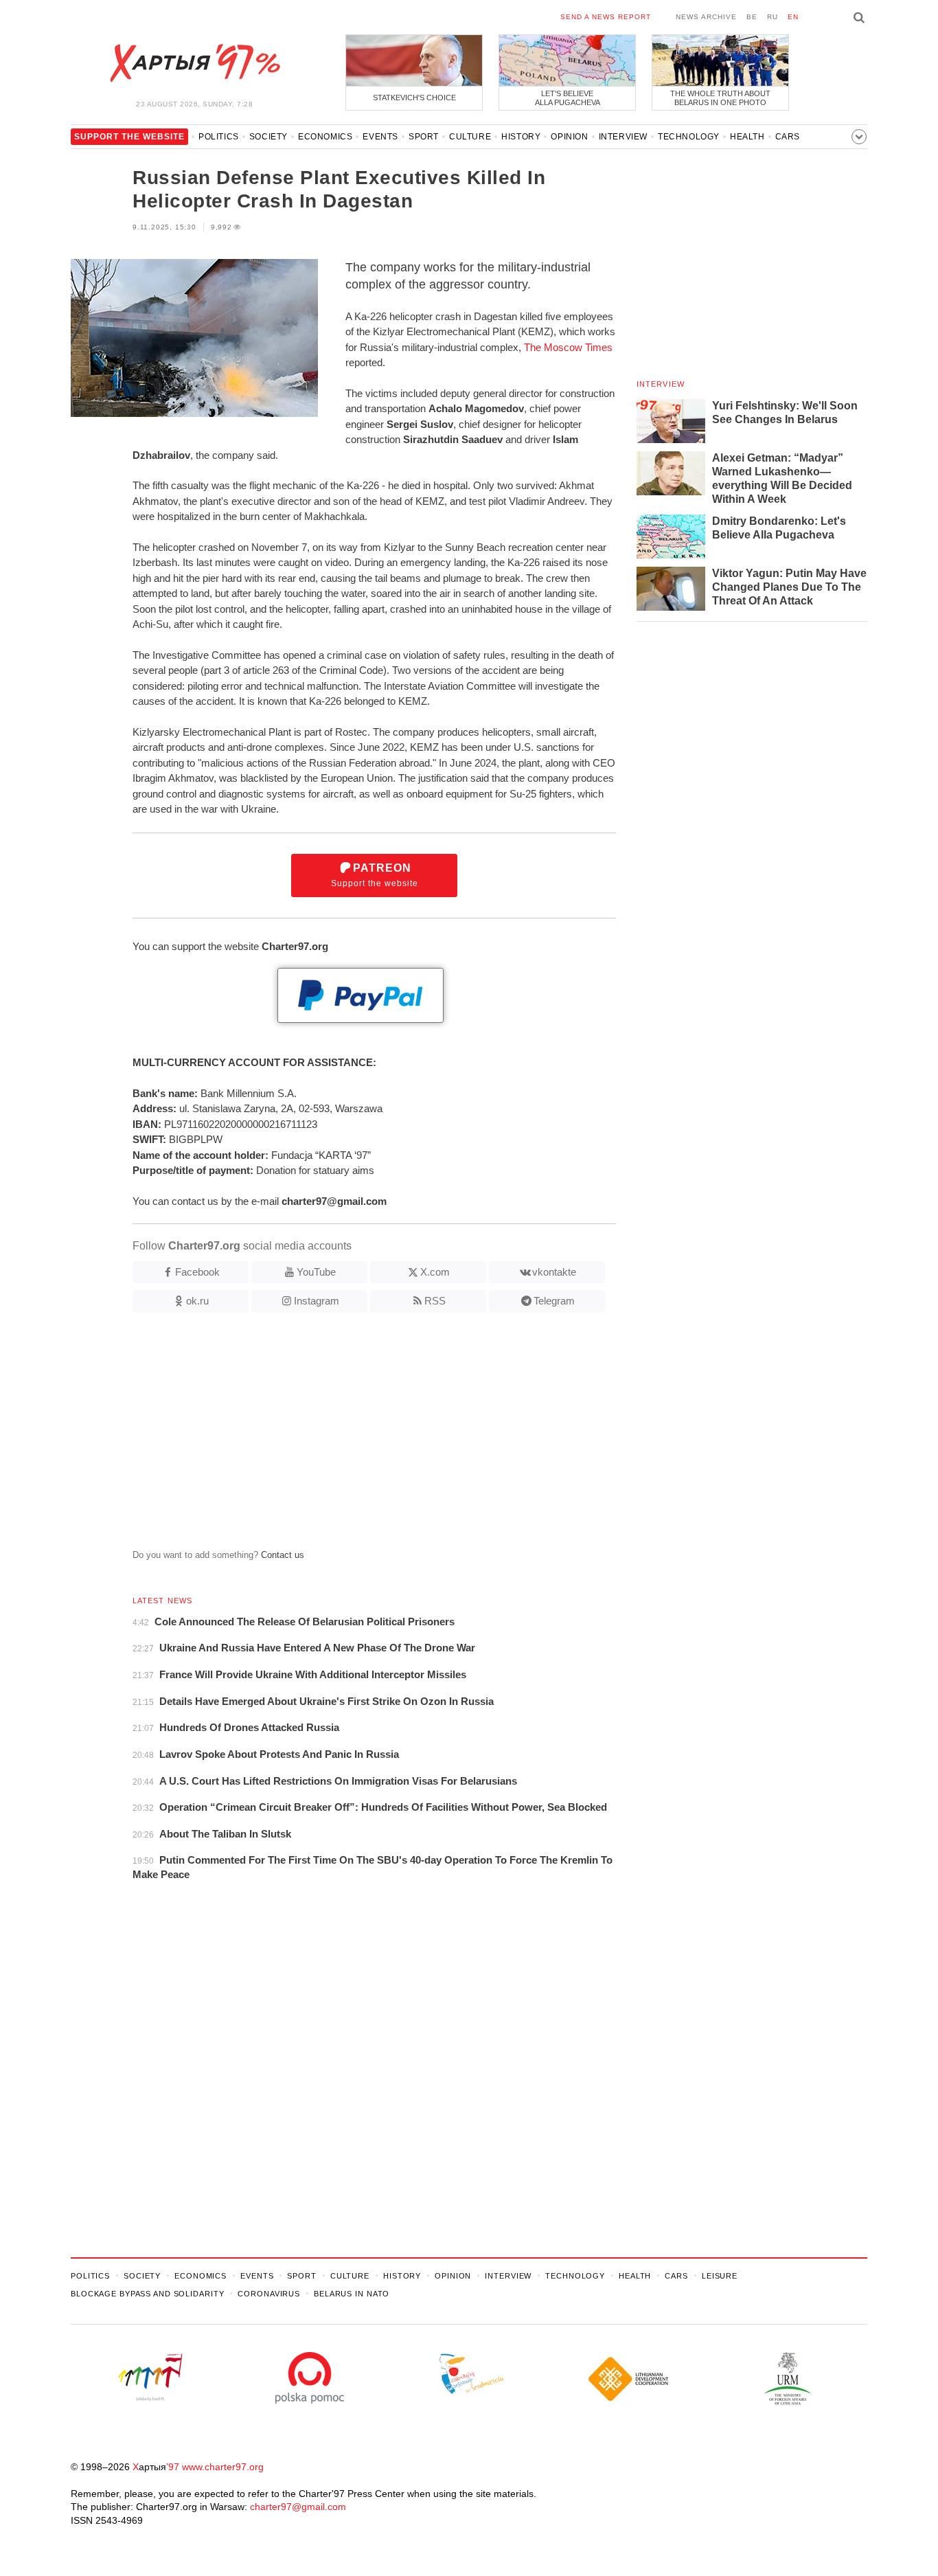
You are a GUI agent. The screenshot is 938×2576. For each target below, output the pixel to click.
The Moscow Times (568, 347)
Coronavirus (269, 2294)
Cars (788, 137)
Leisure (720, 2276)
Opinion (569, 137)
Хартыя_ (194, 63)
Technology (689, 137)
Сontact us (283, 1555)
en (793, 17)
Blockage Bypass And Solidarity (147, 2294)
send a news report (606, 17)
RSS (435, 1301)
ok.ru (197, 1301)
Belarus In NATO (352, 2294)
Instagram (317, 1301)
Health (747, 137)
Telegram (554, 1301)
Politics (219, 137)
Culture (470, 137)
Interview (623, 137)
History (521, 137)
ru (773, 17)
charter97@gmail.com (298, 2507)
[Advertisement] (343, 1436)
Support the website (375, 875)
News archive (706, 17)
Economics (325, 137)
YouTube (316, 1272)
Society (268, 137)
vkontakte (554, 1272)
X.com (435, 1272)
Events (380, 137)
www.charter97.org (223, 2467)
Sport (424, 137)
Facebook (197, 1272)
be (752, 17)
